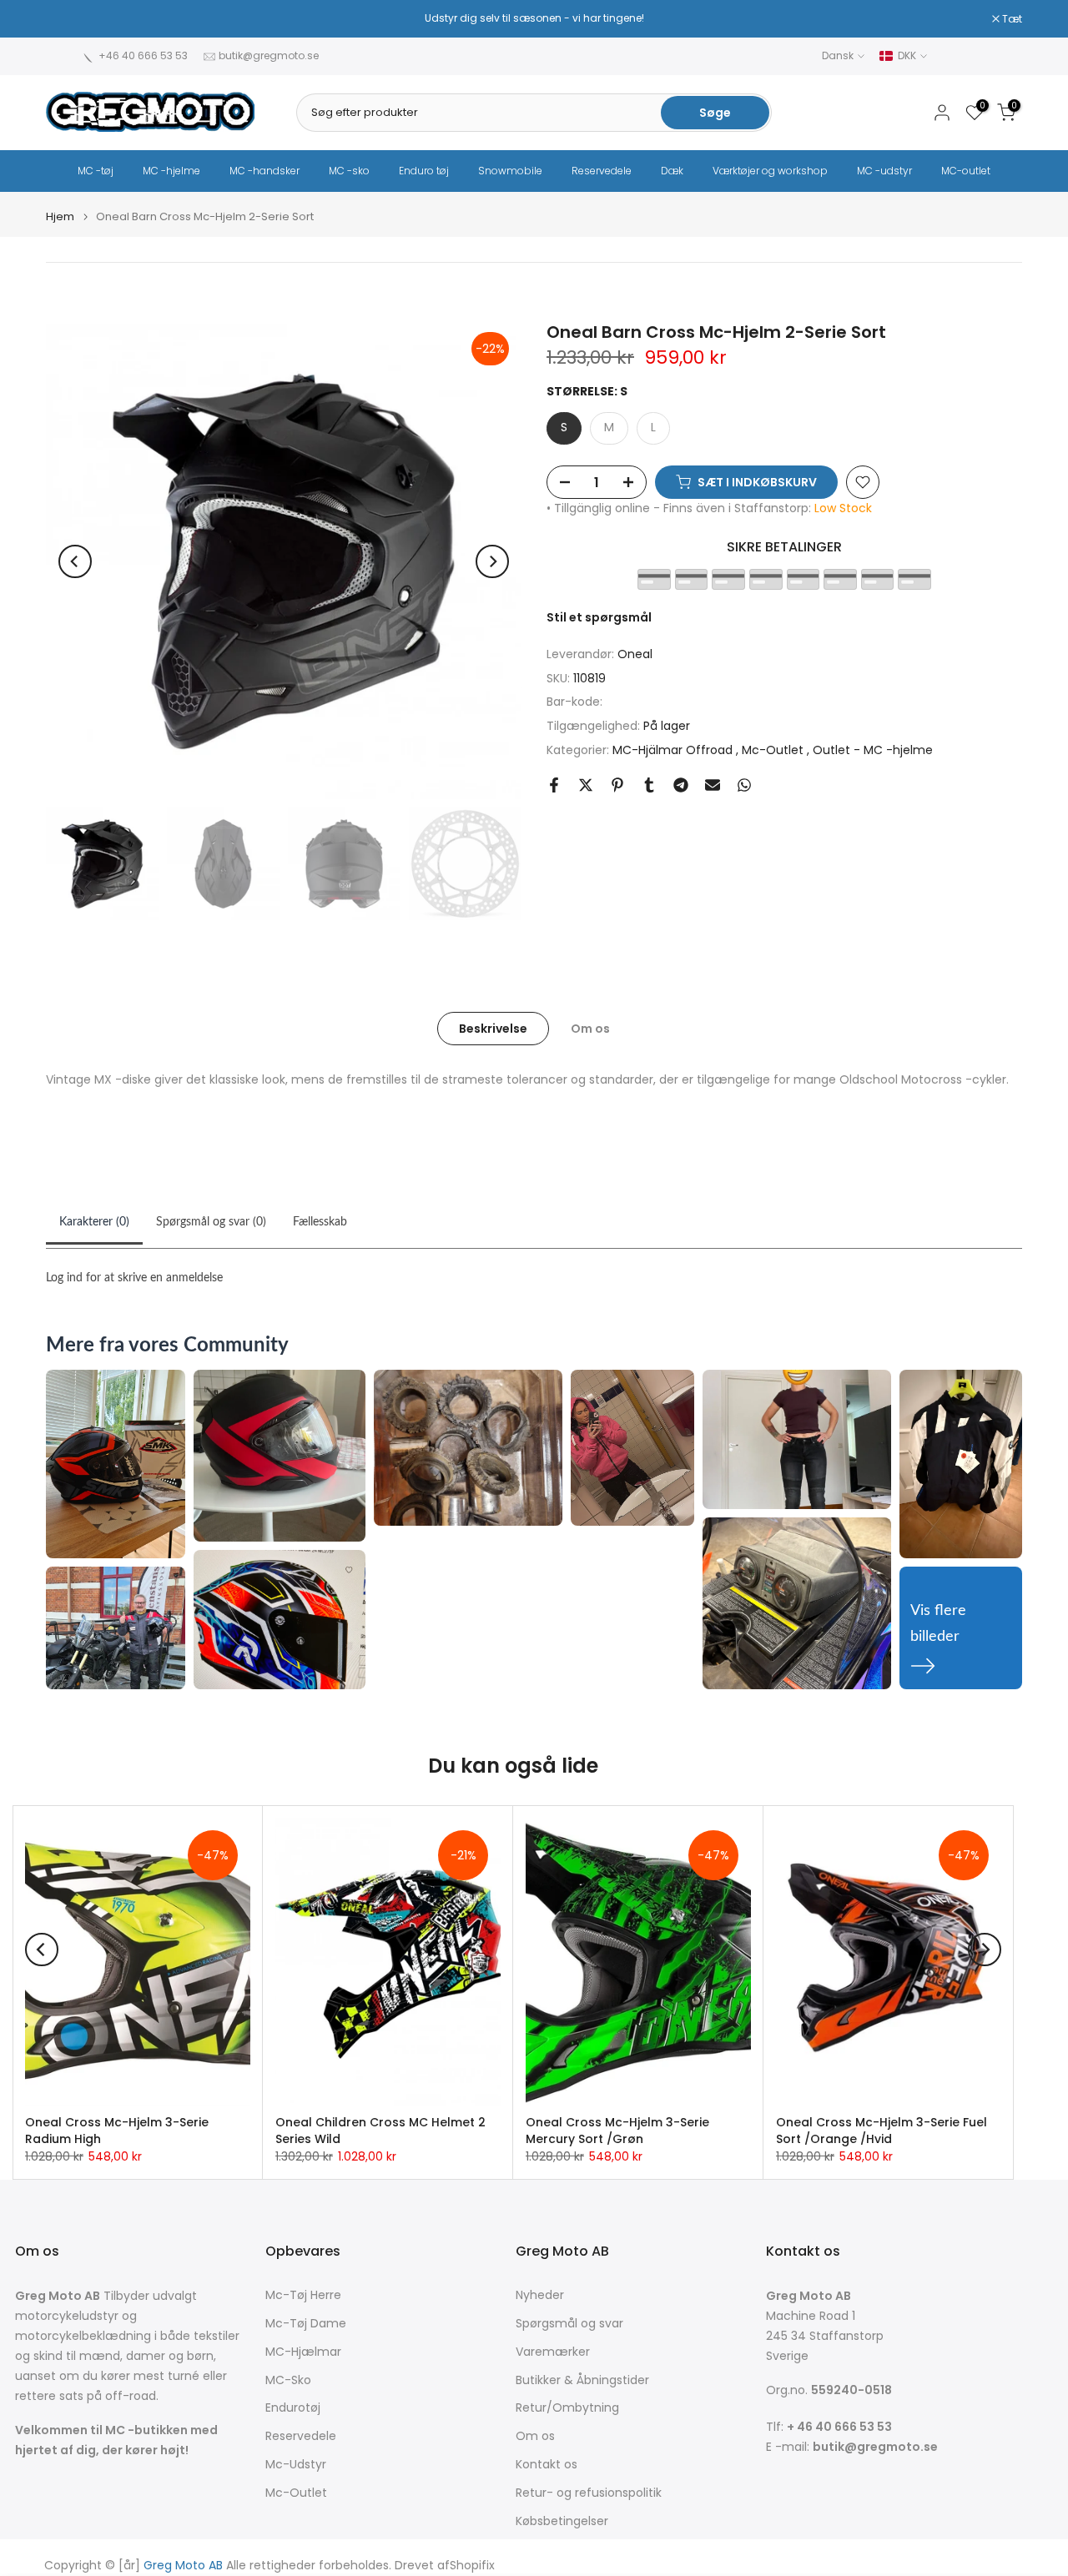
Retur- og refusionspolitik (589, 2493)
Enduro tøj (424, 171)
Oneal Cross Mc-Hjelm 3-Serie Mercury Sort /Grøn (617, 2131)
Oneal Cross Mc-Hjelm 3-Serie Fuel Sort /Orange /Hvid (882, 2131)
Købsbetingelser (562, 2521)
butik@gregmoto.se (269, 55)
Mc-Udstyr (296, 2465)
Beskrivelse (493, 1028)
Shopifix (472, 2566)
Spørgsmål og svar (569, 2324)
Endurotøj (293, 2408)
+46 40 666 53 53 (143, 55)
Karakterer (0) (94, 1222)
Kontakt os (547, 2465)
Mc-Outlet (774, 750)
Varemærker (553, 2352)
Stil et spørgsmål (599, 617)
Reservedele (602, 171)
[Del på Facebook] (554, 785)
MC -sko (349, 171)
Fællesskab (320, 1222)
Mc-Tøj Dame (306, 2324)
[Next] (492, 561)
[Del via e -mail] (713, 785)
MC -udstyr (884, 171)
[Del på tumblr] (649, 785)
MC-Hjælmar (303, 2352)
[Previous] (75, 561)
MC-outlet (966, 171)
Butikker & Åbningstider (582, 2380)
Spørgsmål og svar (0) (211, 1222)
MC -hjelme (171, 171)
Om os (590, 1028)
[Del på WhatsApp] (744, 785)
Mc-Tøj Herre (303, 2295)
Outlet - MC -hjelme (873, 750)
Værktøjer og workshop (770, 171)
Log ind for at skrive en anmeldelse (134, 1278)
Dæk (672, 171)
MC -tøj (96, 171)
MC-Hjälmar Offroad (674, 750)
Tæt (65, 19)
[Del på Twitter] (586, 785)
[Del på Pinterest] (617, 785)
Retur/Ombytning (567, 2408)
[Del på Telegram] (681, 785)
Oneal (635, 654)
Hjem (60, 216)
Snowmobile (510, 171)
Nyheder (540, 2295)
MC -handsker (264, 171)
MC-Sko (288, 2380)
